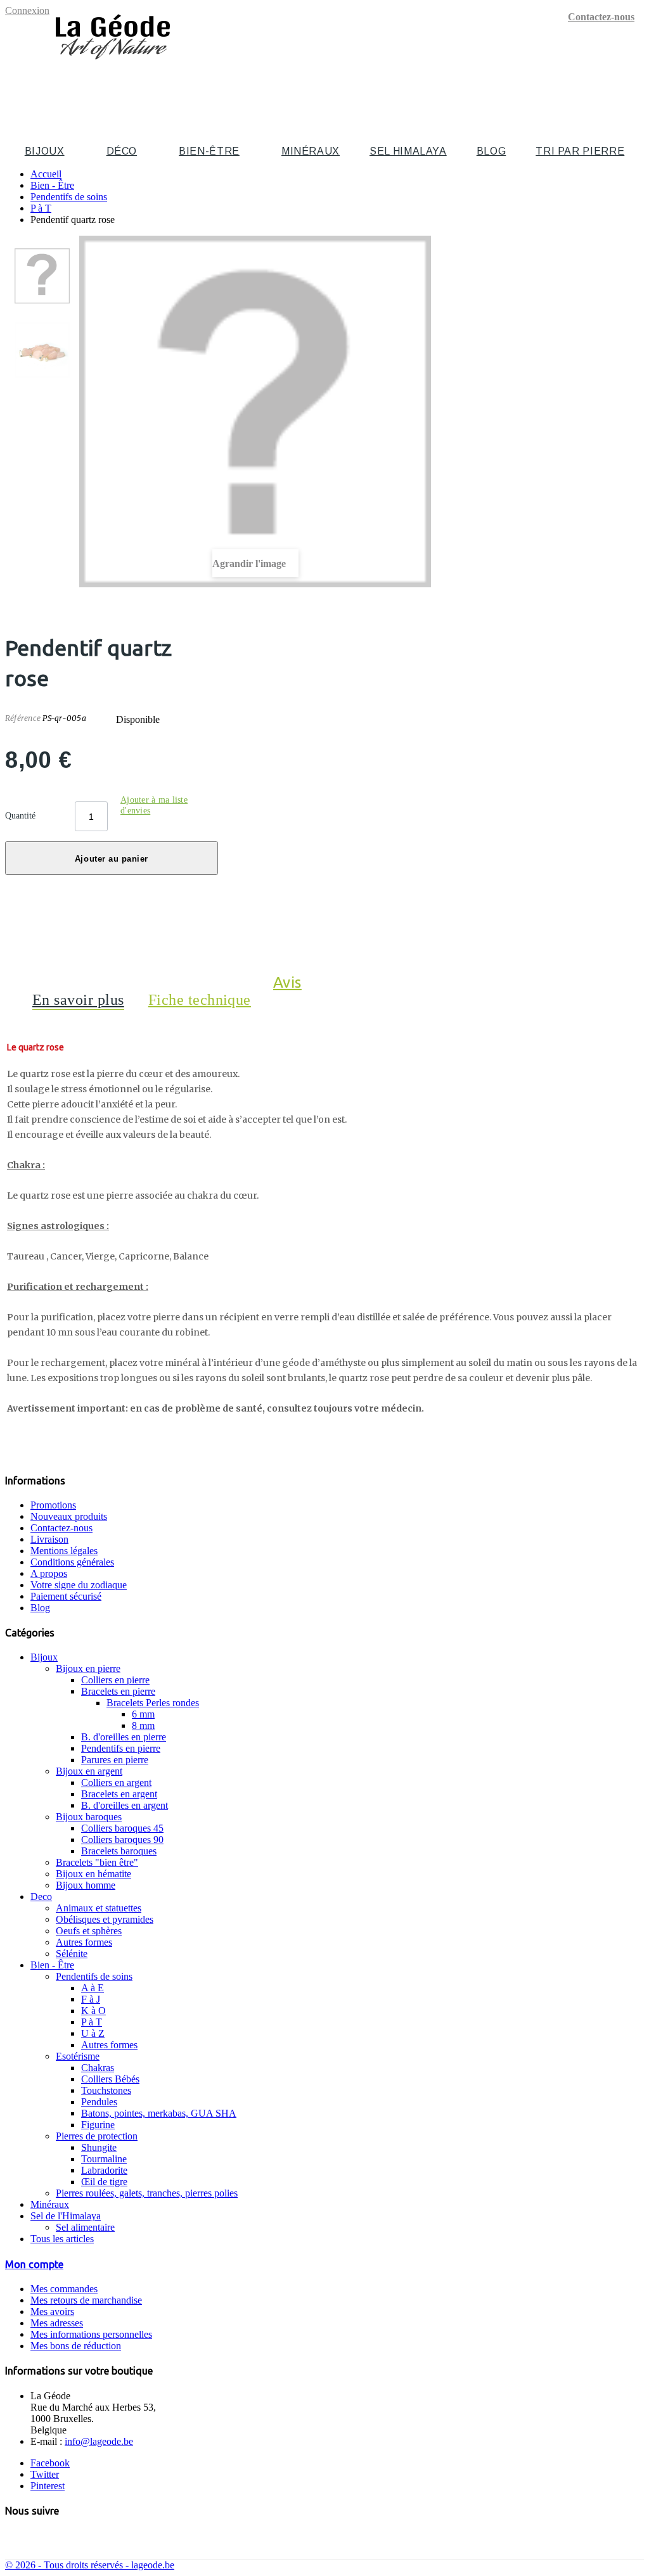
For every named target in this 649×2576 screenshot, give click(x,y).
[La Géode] (113, 65)
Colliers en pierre (115, 1680)
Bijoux (45, 151)
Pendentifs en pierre (121, 1748)
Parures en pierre (115, 1760)
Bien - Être (52, 1965)
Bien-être (209, 151)
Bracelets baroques (119, 1851)
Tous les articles (62, 2239)
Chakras (98, 2068)
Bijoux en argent (89, 1771)
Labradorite (104, 2170)
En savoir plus (78, 1000)
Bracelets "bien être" (97, 1862)
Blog (492, 151)
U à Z (93, 2033)
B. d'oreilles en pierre (124, 1737)
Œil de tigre (104, 2182)
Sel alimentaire (85, 2227)
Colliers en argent (116, 1782)
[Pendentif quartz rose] (42, 276)
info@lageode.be (99, 2441)
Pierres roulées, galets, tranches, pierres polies (147, 2193)
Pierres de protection (97, 2136)
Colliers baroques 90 (122, 1840)
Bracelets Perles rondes (153, 1703)
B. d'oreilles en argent (125, 1805)
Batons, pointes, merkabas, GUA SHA (159, 2113)
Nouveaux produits (69, 1516)
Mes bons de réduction (76, 2346)
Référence (24, 718)
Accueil (46, 174)
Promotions (53, 1505)
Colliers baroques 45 (122, 1828)
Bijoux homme (86, 1885)
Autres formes (84, 1942)
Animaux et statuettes (99, 1908)
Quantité (20, 816)
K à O (93, 2011)
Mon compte (34, 2264)
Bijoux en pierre (88, 1668)
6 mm (143, 1714)
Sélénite (72, 1954)
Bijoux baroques (89, 1817)
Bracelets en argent (119, 1794)
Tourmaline (104, 2159)
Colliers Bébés (110, 2079)
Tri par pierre (580, 151)
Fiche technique (200, 1000)
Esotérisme (78, 2056)
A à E (93, 1988)
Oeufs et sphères (89, 1931)
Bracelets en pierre (118, 1691)
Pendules (99, 2102)
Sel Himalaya (408, 151)
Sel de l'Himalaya (66, 2216)
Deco (41, 1897)
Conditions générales (72, 1562)
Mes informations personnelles (91, 2334)
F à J (91, 1999)
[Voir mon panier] (637, 86)
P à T (92, 2022)
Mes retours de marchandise (86, 2300)
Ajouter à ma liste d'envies (154, 805)
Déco (122, 151)
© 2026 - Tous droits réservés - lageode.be (90, 2565)
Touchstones (106, 2090)
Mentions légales (64, 1551)
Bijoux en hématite (93, 1874)
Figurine (98, 2125)
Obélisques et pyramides (105, 1919)
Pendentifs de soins (94, 1976)
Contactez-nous (601, 17)
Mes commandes (64, 2289)
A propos (49, 1573)
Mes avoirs (52, 2311)
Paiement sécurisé (66, 1596)
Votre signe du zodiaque (79, 1585)
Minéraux (311, 151)
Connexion (27, 10)
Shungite (99, 2147)
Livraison (49, 1539)
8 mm (143, 1725)
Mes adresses (57, 2323)
